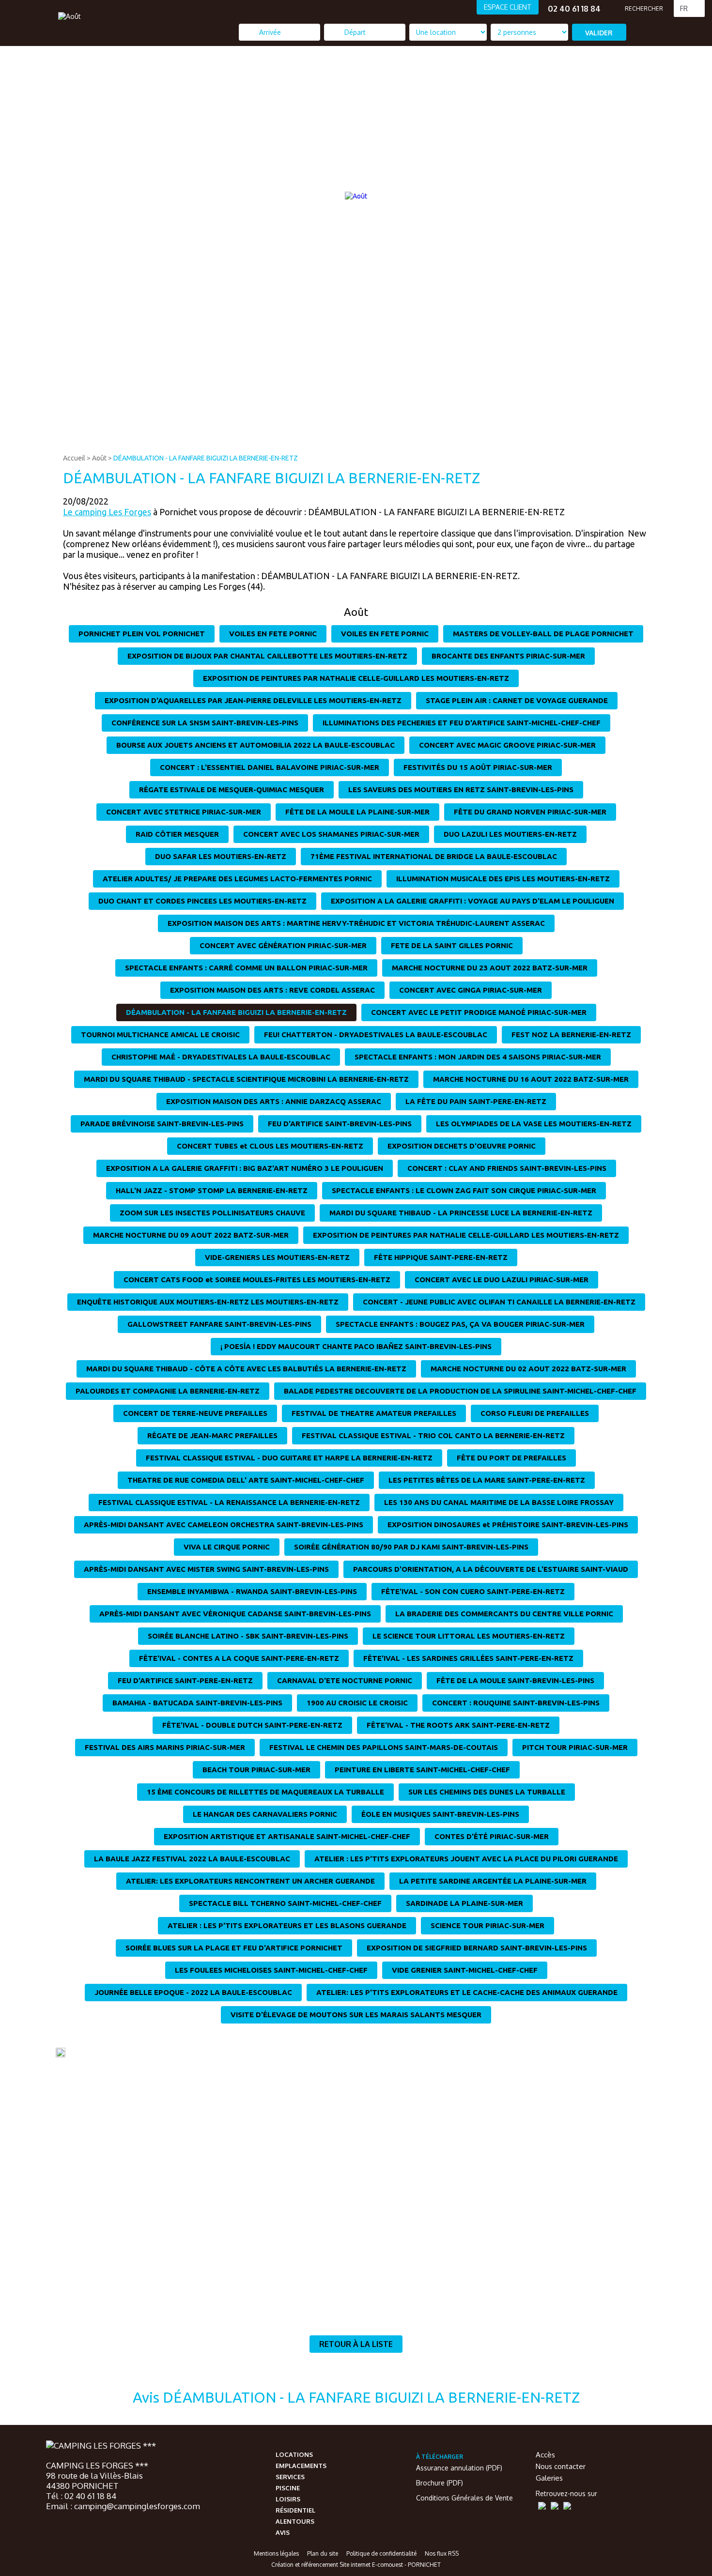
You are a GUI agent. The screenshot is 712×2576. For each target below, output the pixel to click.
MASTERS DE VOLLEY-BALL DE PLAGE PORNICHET (543, 634)
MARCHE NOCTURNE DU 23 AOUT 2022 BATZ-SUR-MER (490, 968)
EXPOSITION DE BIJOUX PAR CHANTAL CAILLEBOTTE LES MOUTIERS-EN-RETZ (267, 656)
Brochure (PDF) (440, 2483)
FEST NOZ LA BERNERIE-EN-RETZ (571, 1035)
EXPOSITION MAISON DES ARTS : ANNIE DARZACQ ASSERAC (274, 1101)
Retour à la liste (356, 2344)
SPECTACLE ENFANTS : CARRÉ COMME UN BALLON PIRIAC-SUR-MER (246, 968)
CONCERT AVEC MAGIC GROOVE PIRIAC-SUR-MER (507, 745)
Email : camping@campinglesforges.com (123, 2506)
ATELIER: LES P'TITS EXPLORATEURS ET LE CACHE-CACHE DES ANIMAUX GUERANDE (467, 1992)
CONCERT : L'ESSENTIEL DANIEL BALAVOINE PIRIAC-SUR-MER (270, 767)
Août (99, 458)
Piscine (288, 2488)
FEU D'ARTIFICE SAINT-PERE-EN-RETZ (185, 1680)
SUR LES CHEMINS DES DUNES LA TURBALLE (487, 1792)
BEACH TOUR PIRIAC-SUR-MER (256, 1770)
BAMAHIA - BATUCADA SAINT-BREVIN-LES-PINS (197, 1703)
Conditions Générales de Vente (464, 2498)
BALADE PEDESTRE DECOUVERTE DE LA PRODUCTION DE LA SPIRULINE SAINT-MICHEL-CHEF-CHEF (460, 1391)
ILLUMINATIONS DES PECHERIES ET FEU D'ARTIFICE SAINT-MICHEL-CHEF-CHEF (462, 723)
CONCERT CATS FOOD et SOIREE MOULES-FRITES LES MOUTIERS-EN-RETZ (257, 1280)
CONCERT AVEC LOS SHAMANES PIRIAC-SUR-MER (331, 834)
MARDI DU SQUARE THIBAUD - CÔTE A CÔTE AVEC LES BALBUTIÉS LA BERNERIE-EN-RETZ (246, 1369)
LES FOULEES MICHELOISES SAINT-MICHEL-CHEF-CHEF (271, 1970)
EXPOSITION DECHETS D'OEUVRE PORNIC (462, 1146)
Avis (283, 2532)
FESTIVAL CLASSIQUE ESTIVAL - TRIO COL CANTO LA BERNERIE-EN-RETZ (433, 1435)
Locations (294, 2454)
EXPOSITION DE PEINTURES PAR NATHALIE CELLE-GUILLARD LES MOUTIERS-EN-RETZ (356, 678)
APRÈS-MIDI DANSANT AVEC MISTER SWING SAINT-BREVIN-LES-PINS (206, 1569)
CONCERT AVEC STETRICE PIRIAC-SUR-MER (184, 812)
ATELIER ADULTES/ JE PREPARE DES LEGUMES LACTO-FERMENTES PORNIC (237, 879)
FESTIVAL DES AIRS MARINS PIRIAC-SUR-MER (165, 1747)
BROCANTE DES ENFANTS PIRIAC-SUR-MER (508, 656)
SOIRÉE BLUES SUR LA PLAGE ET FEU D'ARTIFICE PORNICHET (234, 1948)
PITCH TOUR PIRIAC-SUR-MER (575, 1747)
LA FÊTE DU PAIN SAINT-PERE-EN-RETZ (476, 1101)
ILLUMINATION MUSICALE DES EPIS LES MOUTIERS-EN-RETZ (503, 879)
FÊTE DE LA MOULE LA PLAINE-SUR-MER (357, 812)
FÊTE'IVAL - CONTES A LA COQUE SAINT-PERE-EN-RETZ (239, 1658)
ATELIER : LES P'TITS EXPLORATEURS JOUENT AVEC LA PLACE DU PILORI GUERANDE (466, 1859)
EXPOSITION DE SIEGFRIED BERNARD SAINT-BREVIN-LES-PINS (477, 1948)
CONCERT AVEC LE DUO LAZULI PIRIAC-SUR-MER (502, 1280)
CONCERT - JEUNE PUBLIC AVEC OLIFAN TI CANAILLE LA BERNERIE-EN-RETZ (499, 1302)
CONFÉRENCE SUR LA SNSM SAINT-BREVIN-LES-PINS (205, 723)
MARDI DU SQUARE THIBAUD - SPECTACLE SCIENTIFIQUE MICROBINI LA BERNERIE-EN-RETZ (246, 1079)
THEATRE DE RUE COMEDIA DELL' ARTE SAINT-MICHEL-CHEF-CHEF (246, 1480)
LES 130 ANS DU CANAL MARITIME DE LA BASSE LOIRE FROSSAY (499, 1502)
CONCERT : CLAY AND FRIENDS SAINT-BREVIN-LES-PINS (507, 1168)
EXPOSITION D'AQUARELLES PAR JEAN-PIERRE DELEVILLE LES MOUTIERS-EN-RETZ (253, 700)
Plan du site (323, 2553)
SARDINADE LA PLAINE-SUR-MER (464, 1903)
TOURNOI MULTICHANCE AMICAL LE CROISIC (160, 1035)
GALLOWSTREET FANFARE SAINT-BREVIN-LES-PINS (219, 1324)
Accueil (74, 458)
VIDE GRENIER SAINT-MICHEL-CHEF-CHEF (465, 1970)
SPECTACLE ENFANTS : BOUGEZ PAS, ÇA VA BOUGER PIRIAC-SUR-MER (460, 1324)
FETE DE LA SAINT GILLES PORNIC (452, 945)
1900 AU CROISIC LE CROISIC (357, 1703)
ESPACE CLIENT (508, 7)
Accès (545, 2455)
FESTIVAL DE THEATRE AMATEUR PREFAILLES (374, 1413)
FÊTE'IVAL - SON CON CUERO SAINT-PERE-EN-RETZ (473, 1591)
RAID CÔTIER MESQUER (177, 834)
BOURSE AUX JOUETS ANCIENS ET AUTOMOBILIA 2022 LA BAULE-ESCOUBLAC (255, 745)
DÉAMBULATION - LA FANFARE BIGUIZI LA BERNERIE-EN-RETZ (206, 458)
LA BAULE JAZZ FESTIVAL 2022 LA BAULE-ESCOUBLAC (192, 1859)
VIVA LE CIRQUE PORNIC (227, 1547)
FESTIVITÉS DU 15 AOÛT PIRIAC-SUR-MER (478, 767)
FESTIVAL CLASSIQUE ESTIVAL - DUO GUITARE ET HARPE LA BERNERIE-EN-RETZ (289, 1458)
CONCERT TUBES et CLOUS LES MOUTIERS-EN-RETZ (270, 1146)
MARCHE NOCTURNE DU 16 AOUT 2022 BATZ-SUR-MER (531, 1079)
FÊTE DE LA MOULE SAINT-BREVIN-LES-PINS (515, 1680)
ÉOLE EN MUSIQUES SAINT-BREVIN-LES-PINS (440, 1814)
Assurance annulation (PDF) (459, 2468)
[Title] (626, 442)
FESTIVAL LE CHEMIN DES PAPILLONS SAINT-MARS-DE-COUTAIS (384, 1747)
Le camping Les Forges (107, 512)
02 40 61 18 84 (574, 9)
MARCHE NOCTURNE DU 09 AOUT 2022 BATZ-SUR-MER (191, 1235)
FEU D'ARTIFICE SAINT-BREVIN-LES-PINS (340, 1124)
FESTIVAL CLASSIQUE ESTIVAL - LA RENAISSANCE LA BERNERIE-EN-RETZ (229, 1502)
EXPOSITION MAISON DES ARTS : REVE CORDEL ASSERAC (272, 990)
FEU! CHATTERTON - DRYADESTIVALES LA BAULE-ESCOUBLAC (376, 1035)
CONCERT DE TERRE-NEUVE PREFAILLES (195, 1413)
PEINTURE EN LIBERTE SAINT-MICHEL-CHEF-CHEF (422, 1770)
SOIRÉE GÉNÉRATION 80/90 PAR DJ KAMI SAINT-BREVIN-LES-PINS (411, 1547)
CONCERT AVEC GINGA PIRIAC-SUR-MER (471, 990)
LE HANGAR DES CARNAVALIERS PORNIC (265, 1814)
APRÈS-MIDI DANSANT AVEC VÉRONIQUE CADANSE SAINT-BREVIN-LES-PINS (235, 1614)
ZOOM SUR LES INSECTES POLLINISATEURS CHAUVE (212, 1213)
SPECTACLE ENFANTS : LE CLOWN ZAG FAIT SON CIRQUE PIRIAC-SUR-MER (464, 1190)
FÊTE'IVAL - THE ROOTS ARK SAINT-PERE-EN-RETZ (458, 1725)
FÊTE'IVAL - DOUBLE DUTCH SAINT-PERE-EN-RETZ (252, 1725)
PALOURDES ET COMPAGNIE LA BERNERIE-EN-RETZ (168, 1391)
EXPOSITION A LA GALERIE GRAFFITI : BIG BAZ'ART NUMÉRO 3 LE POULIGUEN (245, 1168)
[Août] (70, 16)
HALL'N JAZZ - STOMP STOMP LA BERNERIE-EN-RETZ (212, 1190)
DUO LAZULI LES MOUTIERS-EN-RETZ (510, 834)
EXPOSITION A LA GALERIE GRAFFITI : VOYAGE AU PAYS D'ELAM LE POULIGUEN (472, 901)
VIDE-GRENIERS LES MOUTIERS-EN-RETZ (277, 1257)
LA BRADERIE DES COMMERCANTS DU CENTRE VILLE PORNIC (504, 1614)
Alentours (295, 2521)
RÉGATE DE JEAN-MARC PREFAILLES (212, 1435)
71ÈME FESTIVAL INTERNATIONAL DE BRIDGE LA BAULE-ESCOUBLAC (434, 856)
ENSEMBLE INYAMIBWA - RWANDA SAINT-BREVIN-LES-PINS (252, 1591)
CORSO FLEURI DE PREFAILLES (535, 1413)
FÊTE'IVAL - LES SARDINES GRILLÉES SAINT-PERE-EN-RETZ (468, 1658)
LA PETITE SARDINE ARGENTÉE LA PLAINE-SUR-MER (493, 1881)
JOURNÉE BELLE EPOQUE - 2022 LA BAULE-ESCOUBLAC (193, 1992)
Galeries (549, 2478)
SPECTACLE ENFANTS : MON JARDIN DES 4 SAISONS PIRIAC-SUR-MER (478, 1057)
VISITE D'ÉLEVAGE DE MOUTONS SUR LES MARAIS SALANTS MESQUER (356, 2015)
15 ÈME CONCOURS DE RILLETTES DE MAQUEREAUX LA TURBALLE (265, 1792)
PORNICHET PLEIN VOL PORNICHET (142, 634)
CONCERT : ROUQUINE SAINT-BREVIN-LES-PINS (516, 1703)
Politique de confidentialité (381, 2553)
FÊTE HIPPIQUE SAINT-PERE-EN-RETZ (441, 1257)
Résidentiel (295, 2510)
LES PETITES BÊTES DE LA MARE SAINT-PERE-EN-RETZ (487, 1480)
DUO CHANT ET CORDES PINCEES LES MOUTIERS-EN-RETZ (202, 901)
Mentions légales (276, 2553)
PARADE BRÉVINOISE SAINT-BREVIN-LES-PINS (162, 1124)
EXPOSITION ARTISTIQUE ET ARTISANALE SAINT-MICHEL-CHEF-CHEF (287, 1836)
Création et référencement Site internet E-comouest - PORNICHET (356, 2565)
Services (290, 2477)
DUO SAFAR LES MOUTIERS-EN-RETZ (221, 856)
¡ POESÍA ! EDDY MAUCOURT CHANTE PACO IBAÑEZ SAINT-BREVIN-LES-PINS (356, 1346)
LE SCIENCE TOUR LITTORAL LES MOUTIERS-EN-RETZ (469, 1636)
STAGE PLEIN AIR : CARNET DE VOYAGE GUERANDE (517, 700)
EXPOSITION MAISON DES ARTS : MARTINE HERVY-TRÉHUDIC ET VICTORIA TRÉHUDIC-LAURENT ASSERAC (356, 923)
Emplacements (301, 2466)
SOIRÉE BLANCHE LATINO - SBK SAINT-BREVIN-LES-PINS (248, 1636)
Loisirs (288, 2499)
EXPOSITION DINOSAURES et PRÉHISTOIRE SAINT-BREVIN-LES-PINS (508, 1525)
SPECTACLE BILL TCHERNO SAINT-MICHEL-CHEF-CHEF (285, 1903)
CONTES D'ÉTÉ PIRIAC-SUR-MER (492, 1836)
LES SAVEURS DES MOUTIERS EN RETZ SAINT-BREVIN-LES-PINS (461, 790)
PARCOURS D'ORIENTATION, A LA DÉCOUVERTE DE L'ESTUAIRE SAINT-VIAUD (491, 1569)
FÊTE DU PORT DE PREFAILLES (511, 1458)
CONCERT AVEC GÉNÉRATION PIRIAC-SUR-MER (283, 945)
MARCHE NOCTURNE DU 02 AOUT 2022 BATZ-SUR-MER (528, 1369)
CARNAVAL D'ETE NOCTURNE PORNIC (345, 1680)
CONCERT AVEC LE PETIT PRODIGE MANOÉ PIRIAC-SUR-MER (479, 1012)
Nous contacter (561, 2466)
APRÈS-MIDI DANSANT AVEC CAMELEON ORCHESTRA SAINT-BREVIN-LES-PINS (224, 1525)
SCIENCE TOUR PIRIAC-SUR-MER (488, 1925)
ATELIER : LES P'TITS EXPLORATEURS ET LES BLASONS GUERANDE (287, 1925)
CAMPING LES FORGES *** (97, 2465)
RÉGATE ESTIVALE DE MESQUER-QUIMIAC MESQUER (232, 790)
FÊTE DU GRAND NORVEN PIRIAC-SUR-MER (530, 812)
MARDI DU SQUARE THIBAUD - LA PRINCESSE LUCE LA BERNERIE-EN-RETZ (461, 1213)
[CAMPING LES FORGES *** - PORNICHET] (101, 2446)
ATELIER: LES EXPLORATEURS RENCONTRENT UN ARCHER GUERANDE (250, 1881)
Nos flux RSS (442, 2553)
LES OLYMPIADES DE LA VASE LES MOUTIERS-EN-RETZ (534, 1124)
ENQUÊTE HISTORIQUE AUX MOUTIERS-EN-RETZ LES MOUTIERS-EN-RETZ (208, 1302)
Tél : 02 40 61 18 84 (81, 2496)
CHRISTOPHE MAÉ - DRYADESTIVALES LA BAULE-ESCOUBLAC (221, 1057)
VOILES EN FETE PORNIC (273, 634)
